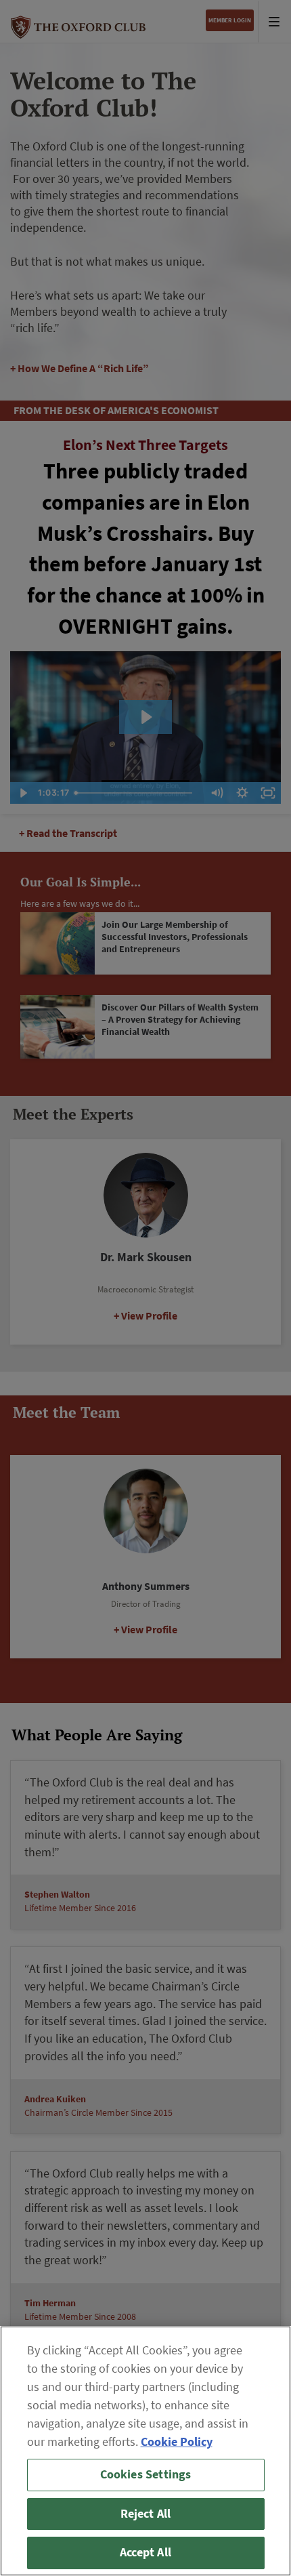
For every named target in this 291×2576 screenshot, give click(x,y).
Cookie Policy (177, 2442)
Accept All (145, 2552)
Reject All (146, 2514)
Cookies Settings (146, 2474)
